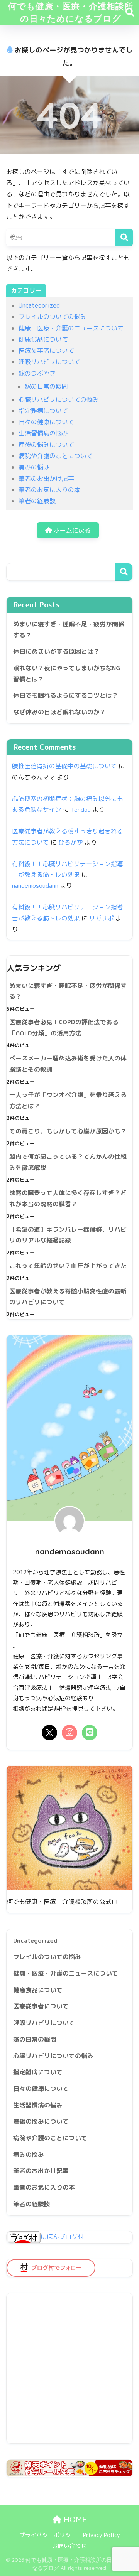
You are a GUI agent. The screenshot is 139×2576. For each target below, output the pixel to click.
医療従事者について (46, 351)
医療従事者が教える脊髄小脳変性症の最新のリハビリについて (68, 1297)
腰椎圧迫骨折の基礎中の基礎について (64, 766)
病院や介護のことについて (56, 456)
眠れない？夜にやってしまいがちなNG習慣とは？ (67, 674)
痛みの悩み (34, 467)
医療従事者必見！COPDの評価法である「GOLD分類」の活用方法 (64, 1028)
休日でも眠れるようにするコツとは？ (66, 695)
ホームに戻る (71, 530)
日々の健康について (46, 422)
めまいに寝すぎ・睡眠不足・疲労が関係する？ (69, 630)
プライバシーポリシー (48, 2535)
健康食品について (43, 339)
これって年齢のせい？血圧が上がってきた (68, 1266)
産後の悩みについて (46, 445)
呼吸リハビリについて (49, 362)
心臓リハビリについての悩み (59, 400)
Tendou (81, 809)
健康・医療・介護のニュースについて (71, 328)
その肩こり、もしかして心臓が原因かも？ (68, 1131)
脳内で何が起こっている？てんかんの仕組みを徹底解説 (68, 1162)
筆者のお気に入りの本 (49, 490)
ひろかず (71, 842)
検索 (124, 572)
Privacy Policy (102, 2535)
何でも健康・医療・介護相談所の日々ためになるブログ (71, 12)
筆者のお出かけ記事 (46, 479)
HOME (74, 2520)
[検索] (124, 237)
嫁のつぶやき (37, 373)
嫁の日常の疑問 (46, 386)
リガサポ (102, 918)
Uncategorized (39, 305)
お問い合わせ (69, 2546)
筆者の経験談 (37, 501)
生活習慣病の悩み (43, 433)
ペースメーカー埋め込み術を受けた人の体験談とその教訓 (68, 1064)
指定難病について (43, 411)
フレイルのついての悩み (53, 317)
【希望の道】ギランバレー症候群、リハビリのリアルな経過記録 (68, 1235)
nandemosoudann (35, 885)
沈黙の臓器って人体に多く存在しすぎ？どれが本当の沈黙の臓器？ (68, 1198)
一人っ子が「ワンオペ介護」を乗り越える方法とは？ (68, 1100)
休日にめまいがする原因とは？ (56, 651)
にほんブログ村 (62, 2237)
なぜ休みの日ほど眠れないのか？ (59, 712)
